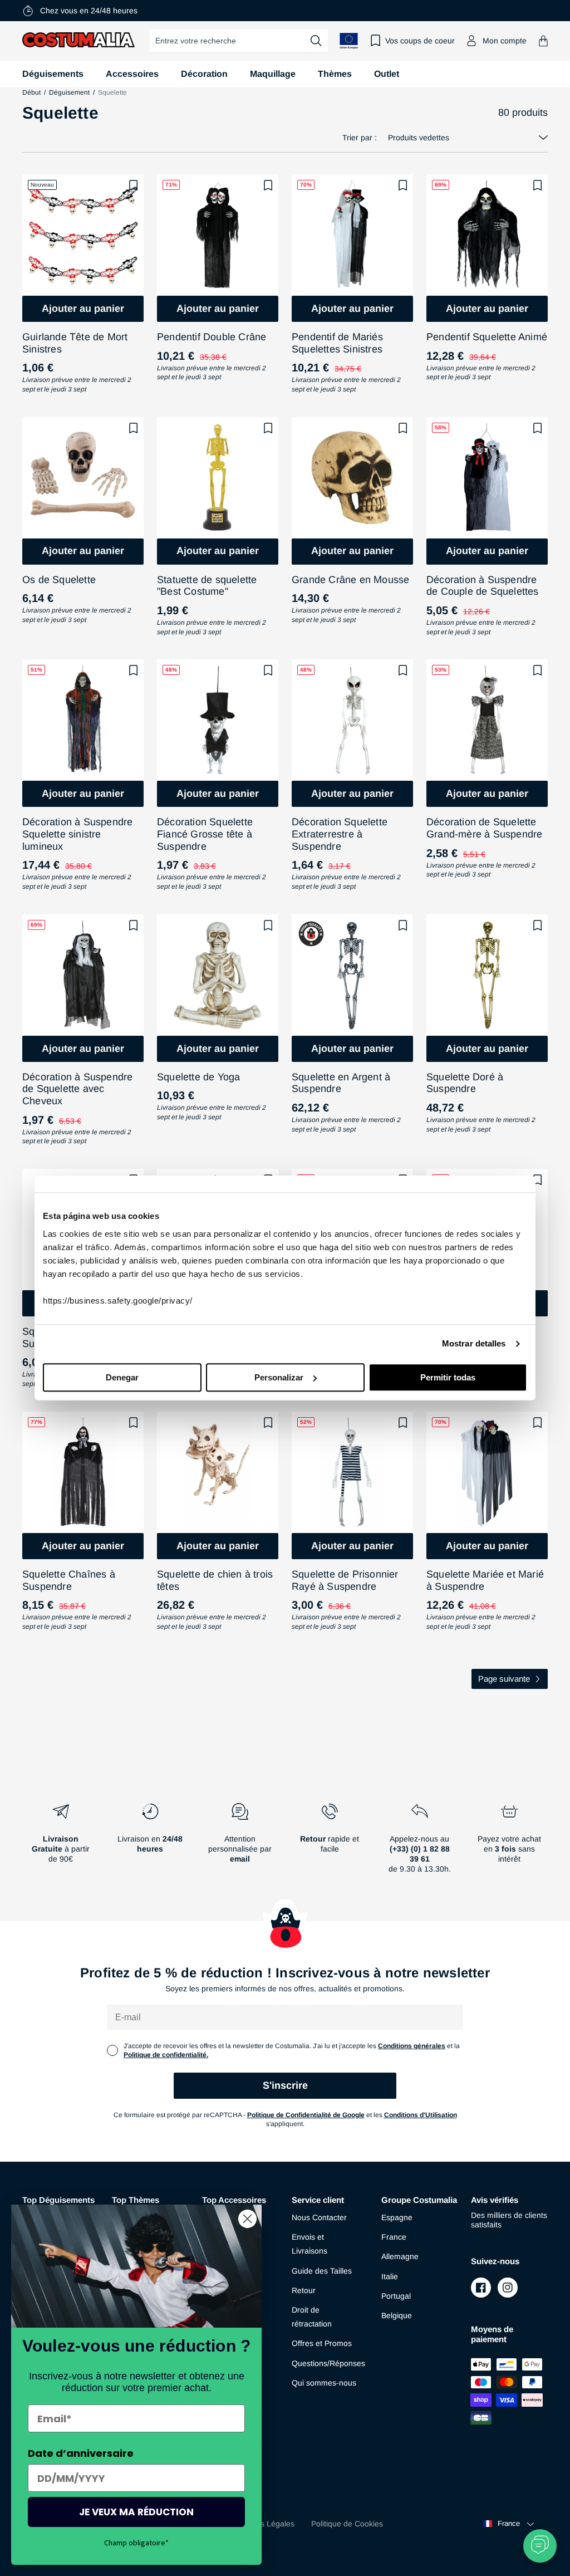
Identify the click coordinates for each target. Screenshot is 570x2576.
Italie (390, 2276)
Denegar (122, 1377)
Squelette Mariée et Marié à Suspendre (485, 1580)
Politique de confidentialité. (166, 2055)
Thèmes (335, 74)
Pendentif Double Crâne (212, 337)
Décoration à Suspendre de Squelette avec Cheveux (77, 1089)
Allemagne (400, 2256)
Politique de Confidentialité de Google (306, 2115)
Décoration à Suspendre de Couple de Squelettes (483, 586)
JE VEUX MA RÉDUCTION (136, 2512)
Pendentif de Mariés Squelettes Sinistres (337, 343)
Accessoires (132, 74)
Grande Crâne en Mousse (350, 580)
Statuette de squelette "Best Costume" (207, 586)
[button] (543, 41)
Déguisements (53, 74)
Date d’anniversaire (81, 2453)
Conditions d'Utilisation (421, 2115)
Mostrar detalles (474, 1343)
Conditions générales (412, 2046)
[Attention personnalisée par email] (240, 1843)
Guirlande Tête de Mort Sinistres (75, 343)
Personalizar (279, 1377)
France (394, 2237)
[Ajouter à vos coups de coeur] (134, 185)
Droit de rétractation (312, 2317)
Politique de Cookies (347, 2524)
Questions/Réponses (328, 2363)
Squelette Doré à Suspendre (465, 1083)
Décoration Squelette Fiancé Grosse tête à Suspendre (205, 834)
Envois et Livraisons (309, 2244)
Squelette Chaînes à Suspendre (69, 1580)
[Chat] (540, 2546)
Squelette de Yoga (198, 1077)
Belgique (397, 2315)
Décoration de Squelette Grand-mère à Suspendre (484, 828)
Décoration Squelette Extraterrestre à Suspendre (340, 834)
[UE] (349, 41)
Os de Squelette (59, 580)
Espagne (397, 2217)
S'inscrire (285, 2085)
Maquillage (273, 74)
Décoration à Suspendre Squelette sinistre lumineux (77, 834)
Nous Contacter (319, 2217)
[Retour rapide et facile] (330, 1843)
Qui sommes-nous (324, 2383)
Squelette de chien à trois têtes (215, 1580)
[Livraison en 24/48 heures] (150, 1843)
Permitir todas (448, 1377)
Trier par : (360, 138)
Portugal (396, 2296)
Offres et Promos (322, 2343)
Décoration (204, 74)
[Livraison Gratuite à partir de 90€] (60, 1843)
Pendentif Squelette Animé (487, 337)
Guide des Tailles (322, 2271)
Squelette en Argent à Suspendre (341, 1083)
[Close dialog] (247, 2219)
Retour (304, 2290)
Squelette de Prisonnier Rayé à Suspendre (345, 1580)
